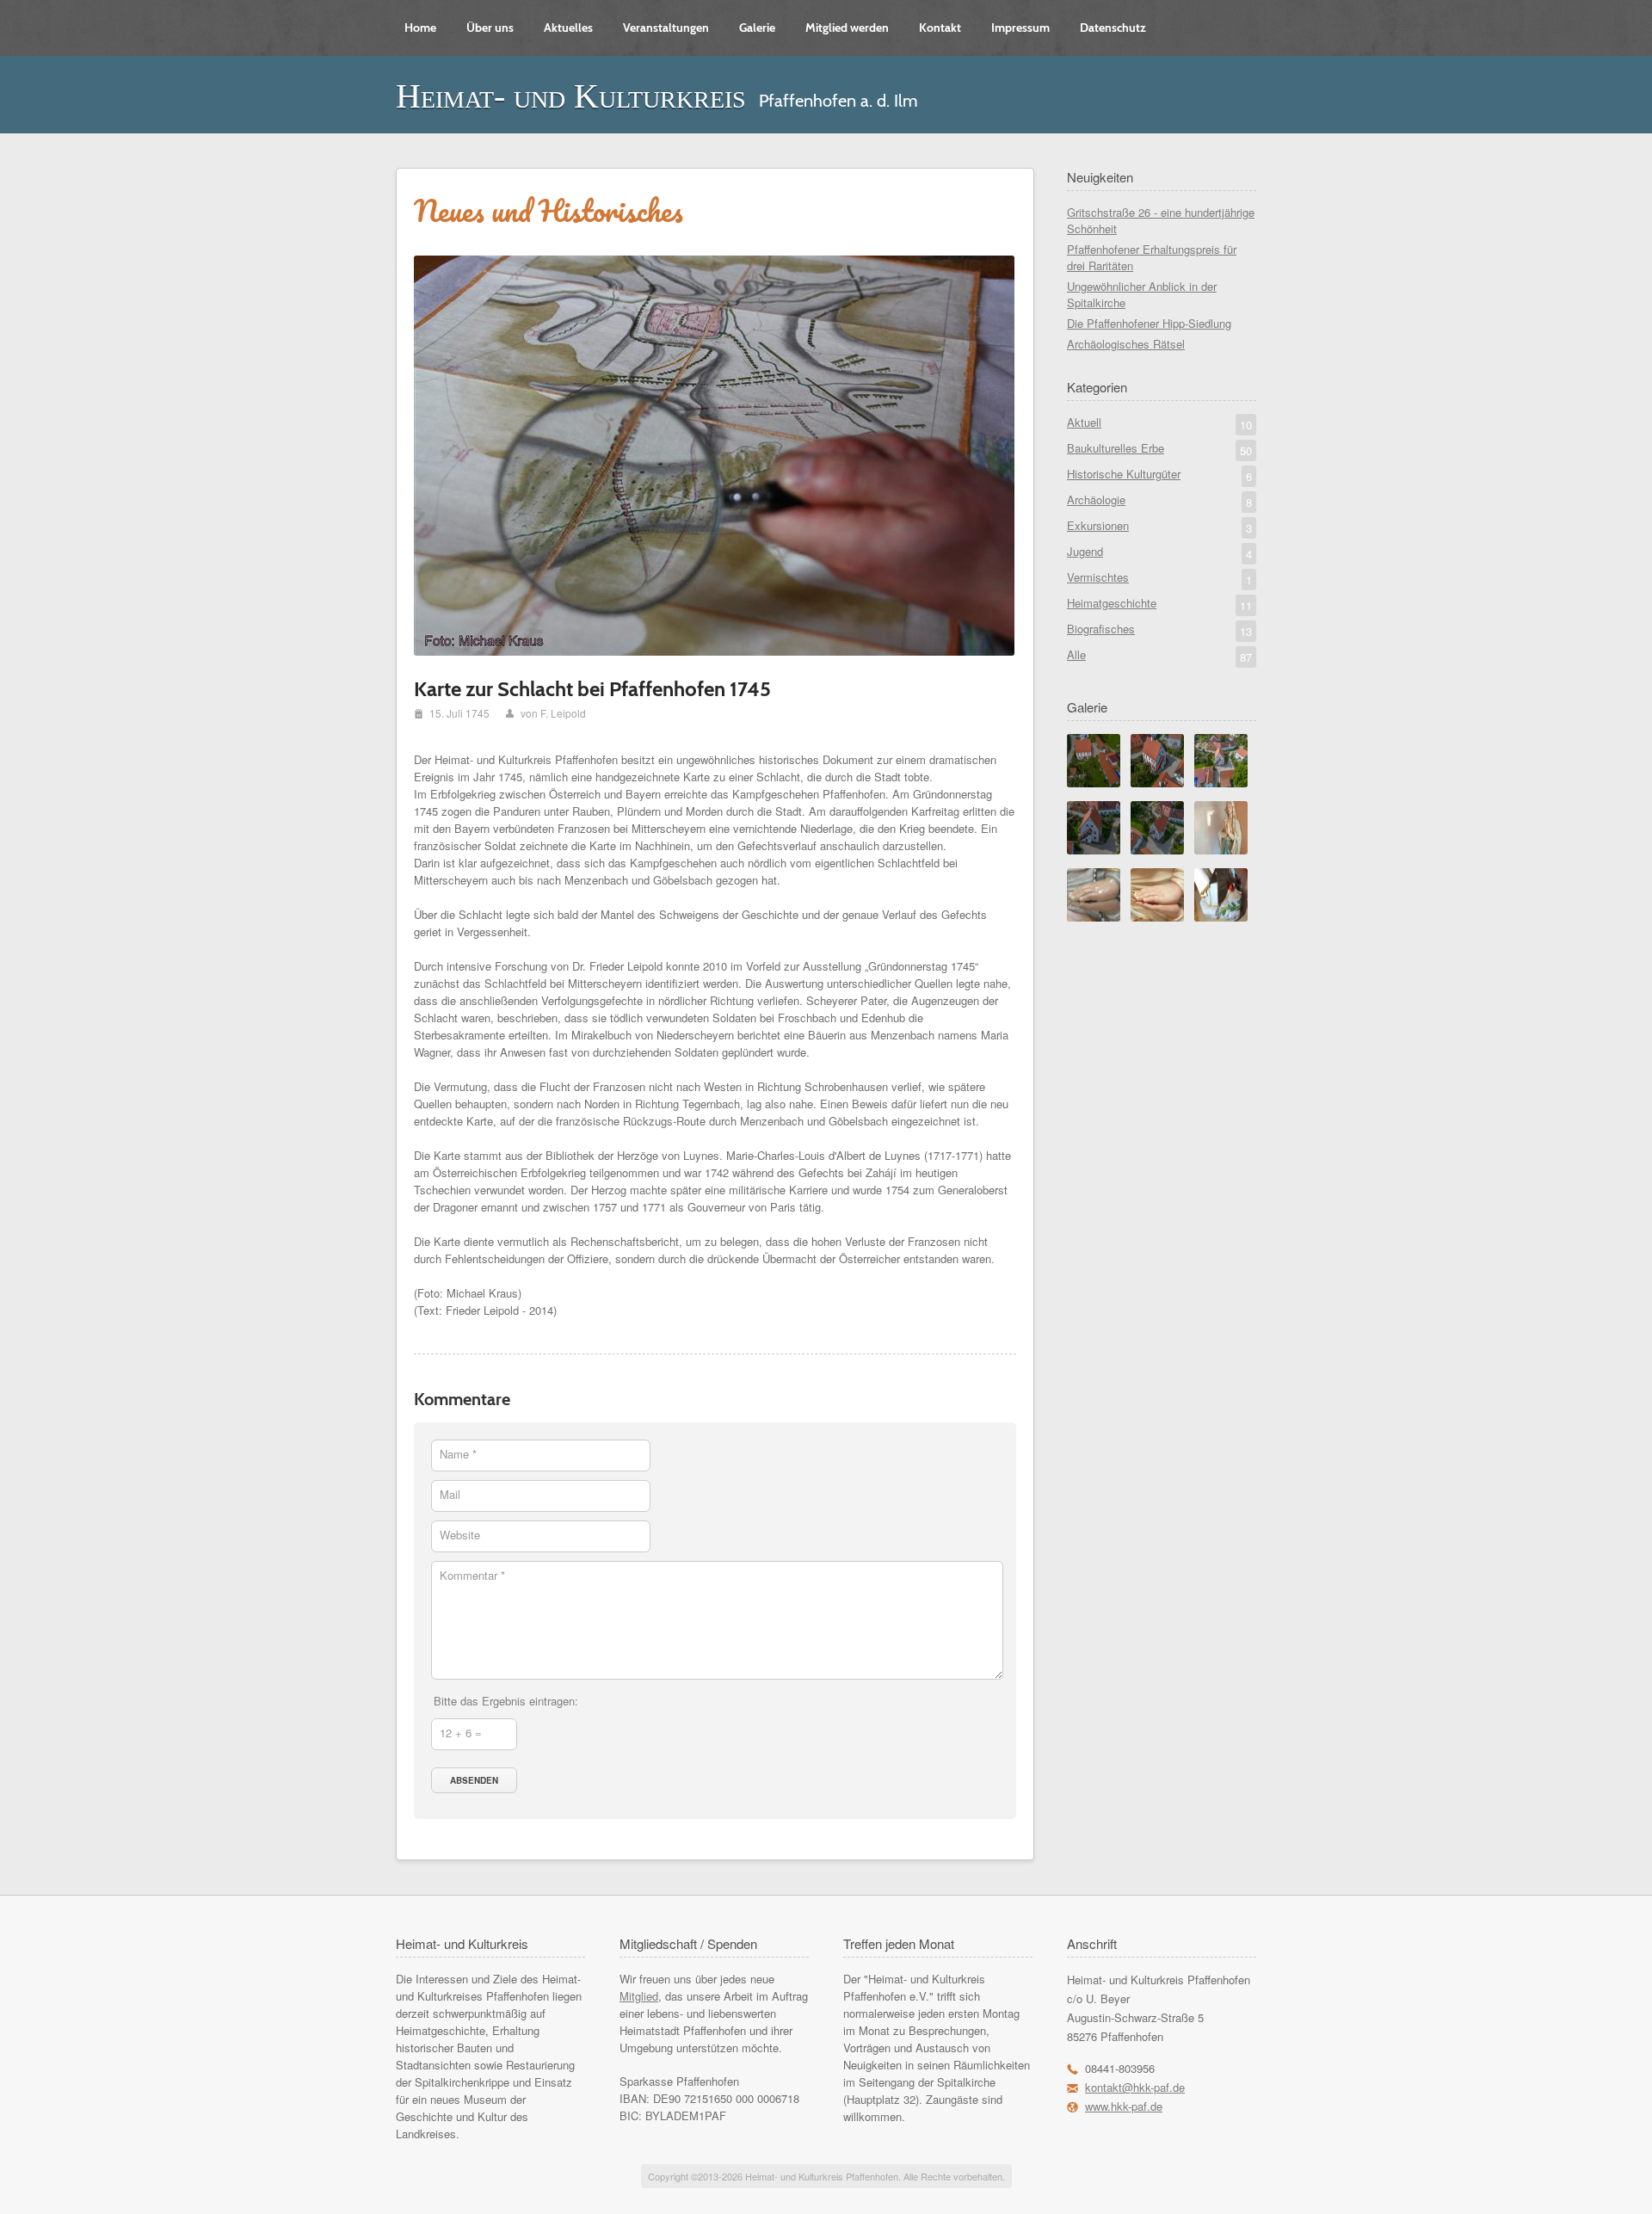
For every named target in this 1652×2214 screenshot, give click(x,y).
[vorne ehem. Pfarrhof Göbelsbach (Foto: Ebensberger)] (1157, 850)
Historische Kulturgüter (1159, 475)
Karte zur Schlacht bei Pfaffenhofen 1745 (592, 689)
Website (460, 1535)
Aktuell (1159, 423)
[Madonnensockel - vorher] (1221, 917)
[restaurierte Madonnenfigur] (1221, 850)
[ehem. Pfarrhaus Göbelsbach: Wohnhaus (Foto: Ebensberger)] (1094, 850)
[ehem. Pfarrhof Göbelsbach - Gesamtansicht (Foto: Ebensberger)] (1094, 783)
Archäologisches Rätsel (1126, 344)
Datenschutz (1113, 28)
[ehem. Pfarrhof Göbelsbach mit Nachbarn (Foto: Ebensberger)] (1221, 783)
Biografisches (1159, 630)
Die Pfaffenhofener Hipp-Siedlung (1149, 323)
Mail (450, 1494)
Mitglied (639, 1996)
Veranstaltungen (666, 28)
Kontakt (940, 28)
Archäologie (1159, 501)
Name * (458, 1454)
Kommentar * (472, 1575)
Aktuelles (568, 28)
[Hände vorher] (1094, 917)
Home (420, 28)
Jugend (1159, 552)
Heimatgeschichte (1159, 604)
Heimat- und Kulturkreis (571, 96)
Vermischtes (1159, 578)
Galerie (757, 28)
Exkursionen (1159, 527)
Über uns (490, 28)
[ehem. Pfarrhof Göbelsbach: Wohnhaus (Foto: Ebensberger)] (1157, 783)
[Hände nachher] (1157, 917)
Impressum (1020, 28)
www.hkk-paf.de (1124, 2106)
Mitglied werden (847, 28)
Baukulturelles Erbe (1159, 449)
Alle (1159, 656)
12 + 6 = (461, 1733)
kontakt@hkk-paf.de (1135, 2087)
